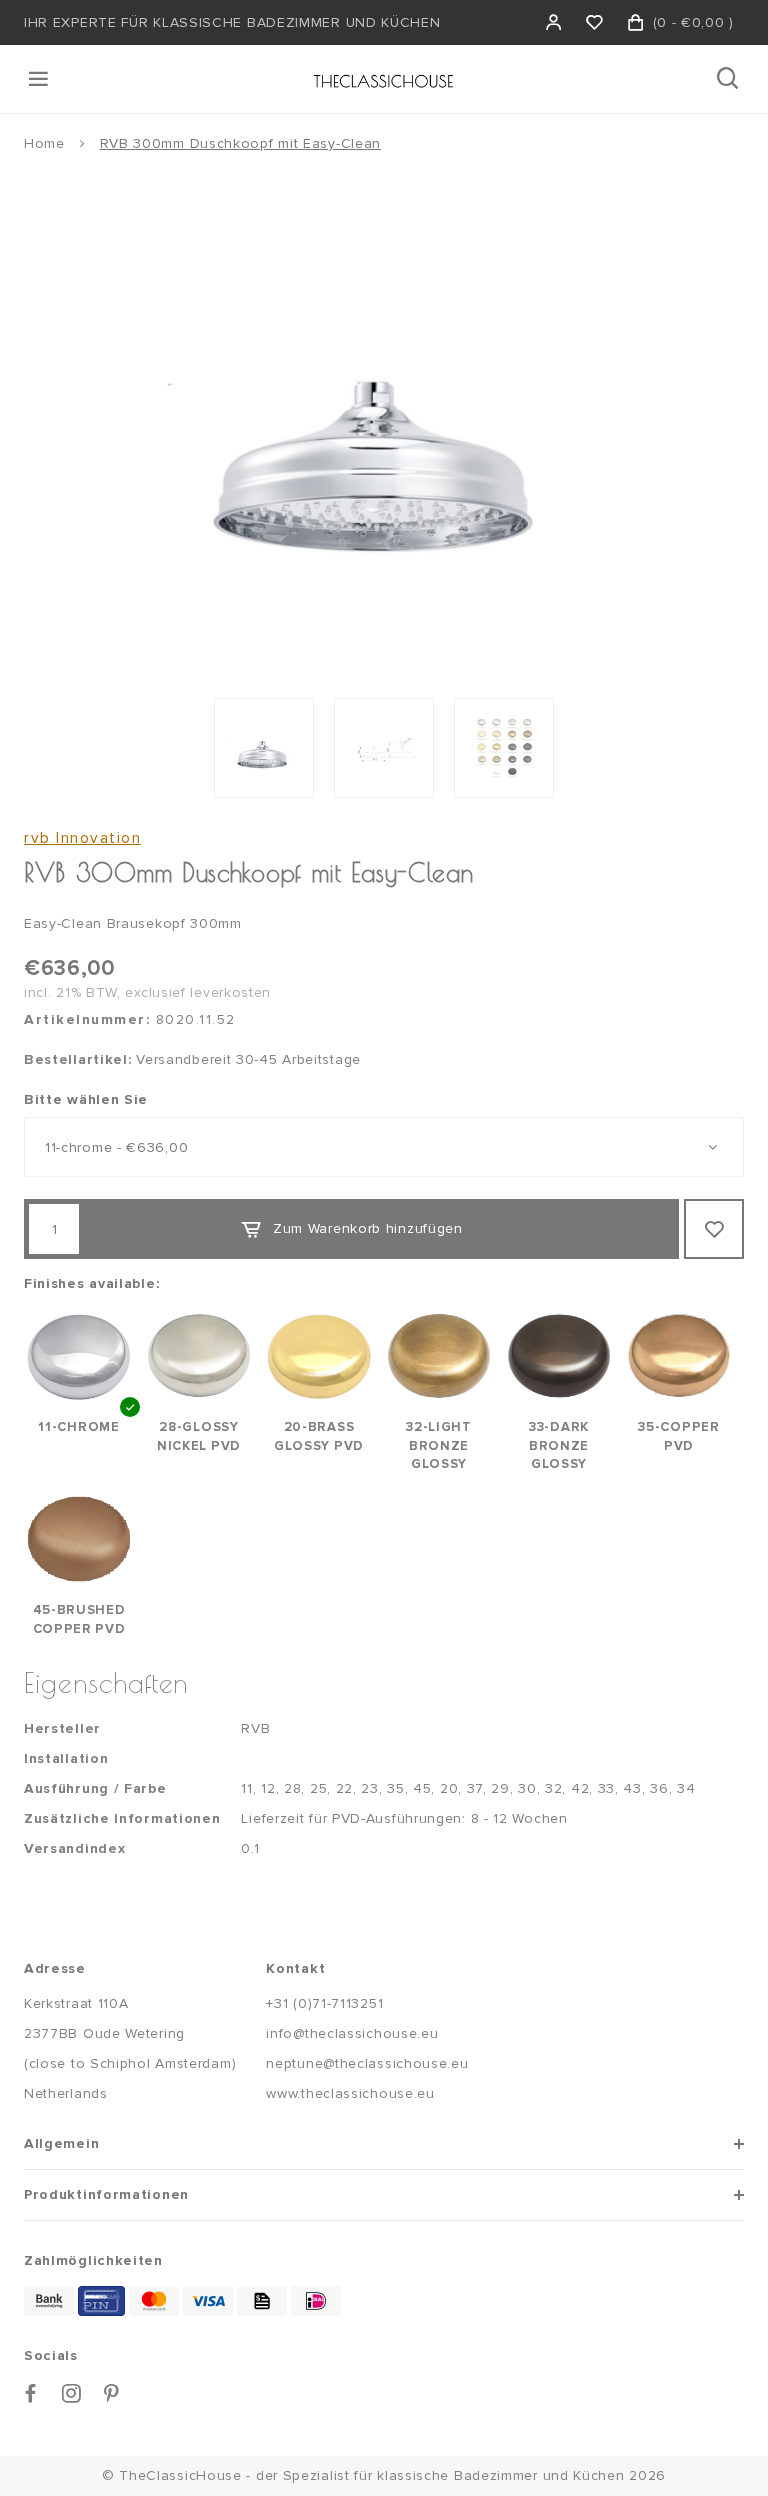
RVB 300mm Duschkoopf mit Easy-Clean (241, 143)
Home (44, 143)
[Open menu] (40, 79)
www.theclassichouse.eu (350, 2093)
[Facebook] (31, 2393)
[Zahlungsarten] (49, 2301)
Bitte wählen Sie (86, 1099)
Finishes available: (91, 1283)
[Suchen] (729, 79)
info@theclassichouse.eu (352, 2033)
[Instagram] (72, 2393)
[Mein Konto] (554, 22)
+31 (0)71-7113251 (324, 2003)
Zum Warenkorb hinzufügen (368, 1228)
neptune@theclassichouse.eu (367, 2063)
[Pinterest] (112, 2393)
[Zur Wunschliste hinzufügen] (714, 1229)
